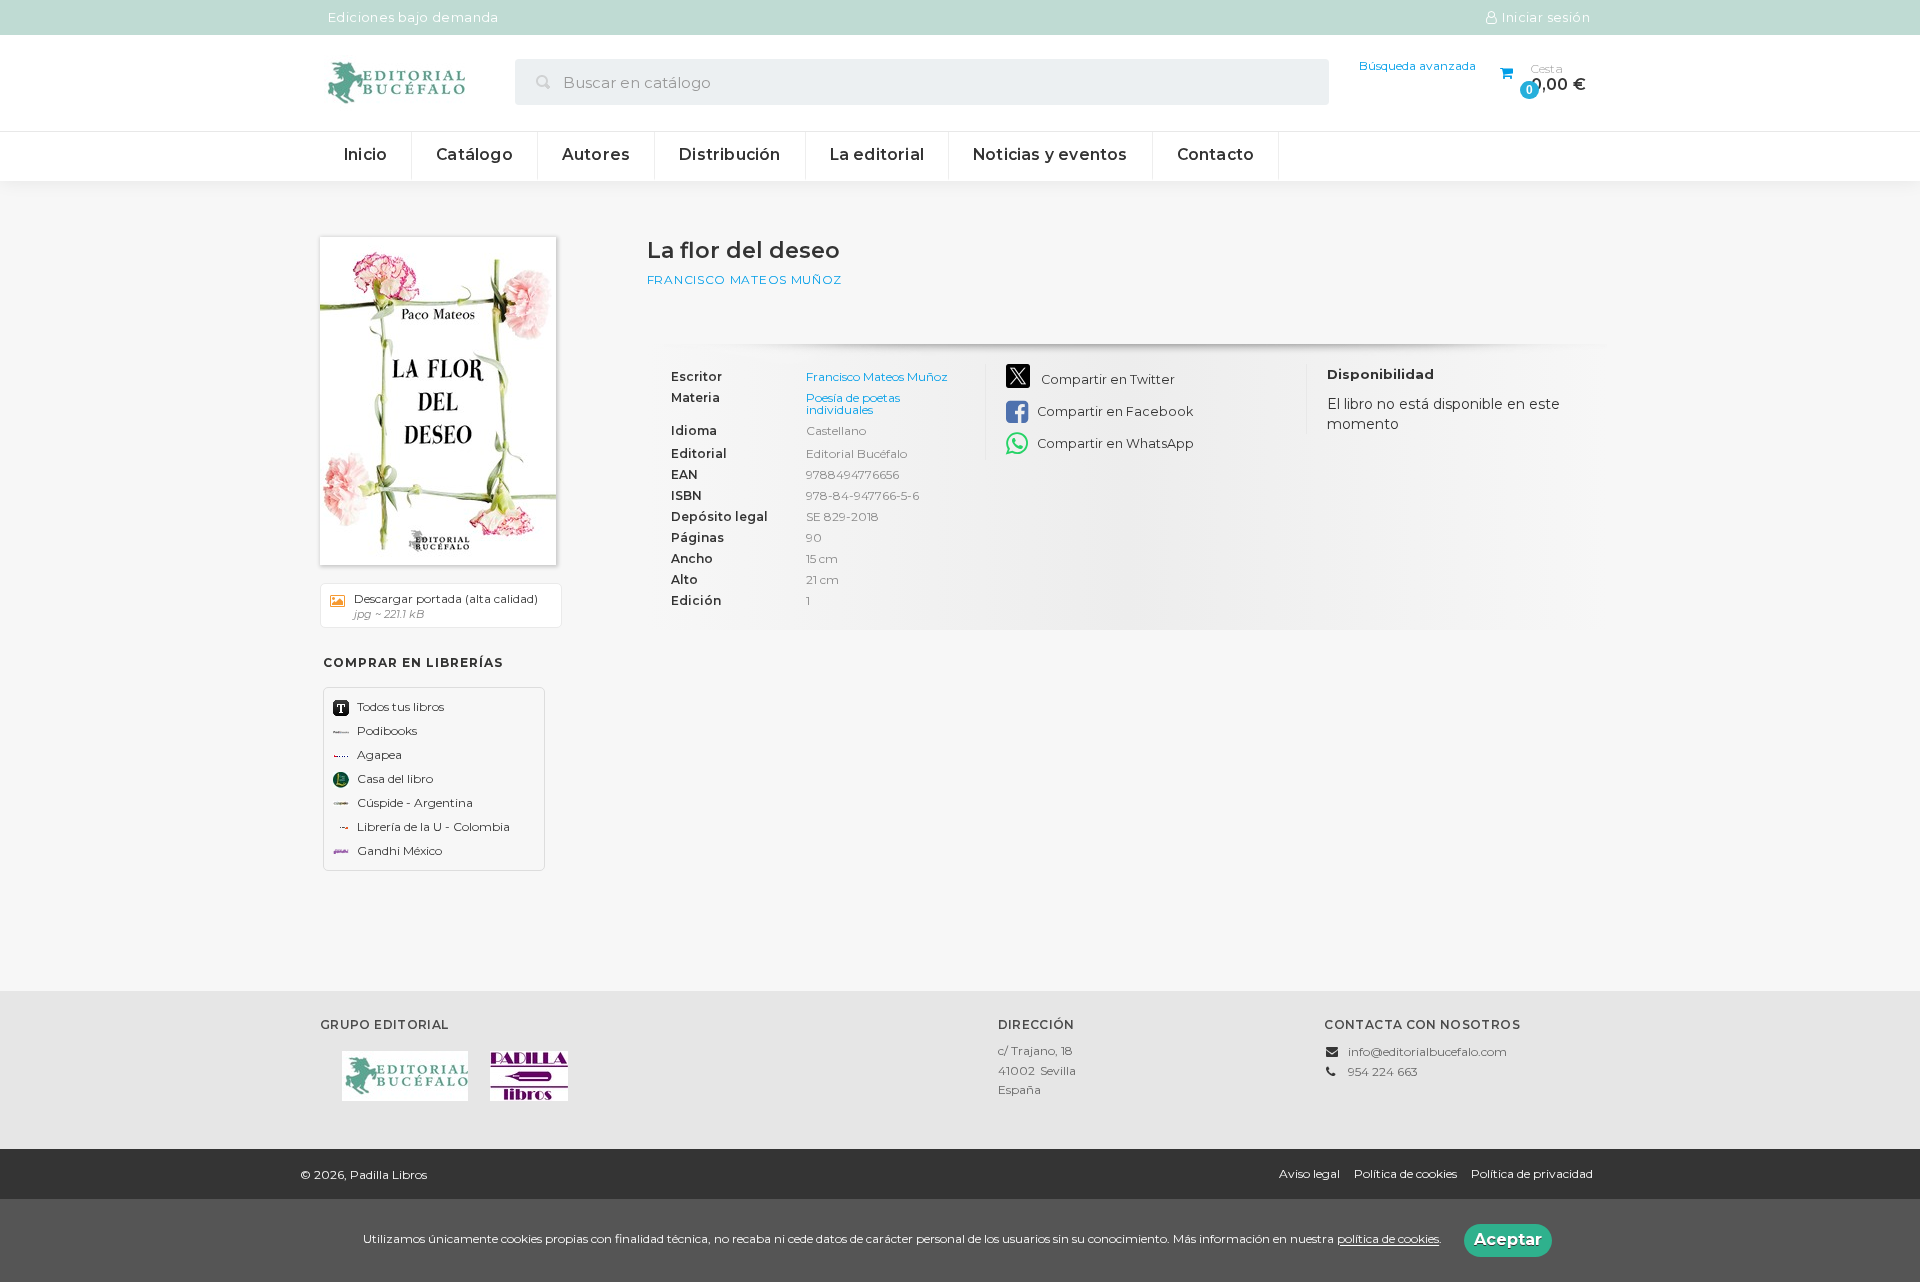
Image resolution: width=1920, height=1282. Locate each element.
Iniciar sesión (1546, 17)
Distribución (729, 154)
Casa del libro (393, 778)
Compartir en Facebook (1113, 411)
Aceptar (1508, 1239)
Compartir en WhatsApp (1114, 443)
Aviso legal (1309, 1173)
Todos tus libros (399, 706)
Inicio (365, 154)
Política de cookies (1405, 1173)
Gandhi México (398, 850)
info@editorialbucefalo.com (1427, 1051)
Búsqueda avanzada (1417, 65)
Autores (596, 154)
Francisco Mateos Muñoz (744, 279)
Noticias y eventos (1050, 154)
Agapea (378, 754)
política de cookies (1388, 1239)
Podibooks (385, 730)
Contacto (1216, 154)
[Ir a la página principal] (394, 81)
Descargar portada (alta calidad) (446, 606)
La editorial (877, 154)
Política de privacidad (1532, 1173)
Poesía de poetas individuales (853, 403)
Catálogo (474, 154)
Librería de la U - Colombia (432, 826)
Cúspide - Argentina (413, 802)
